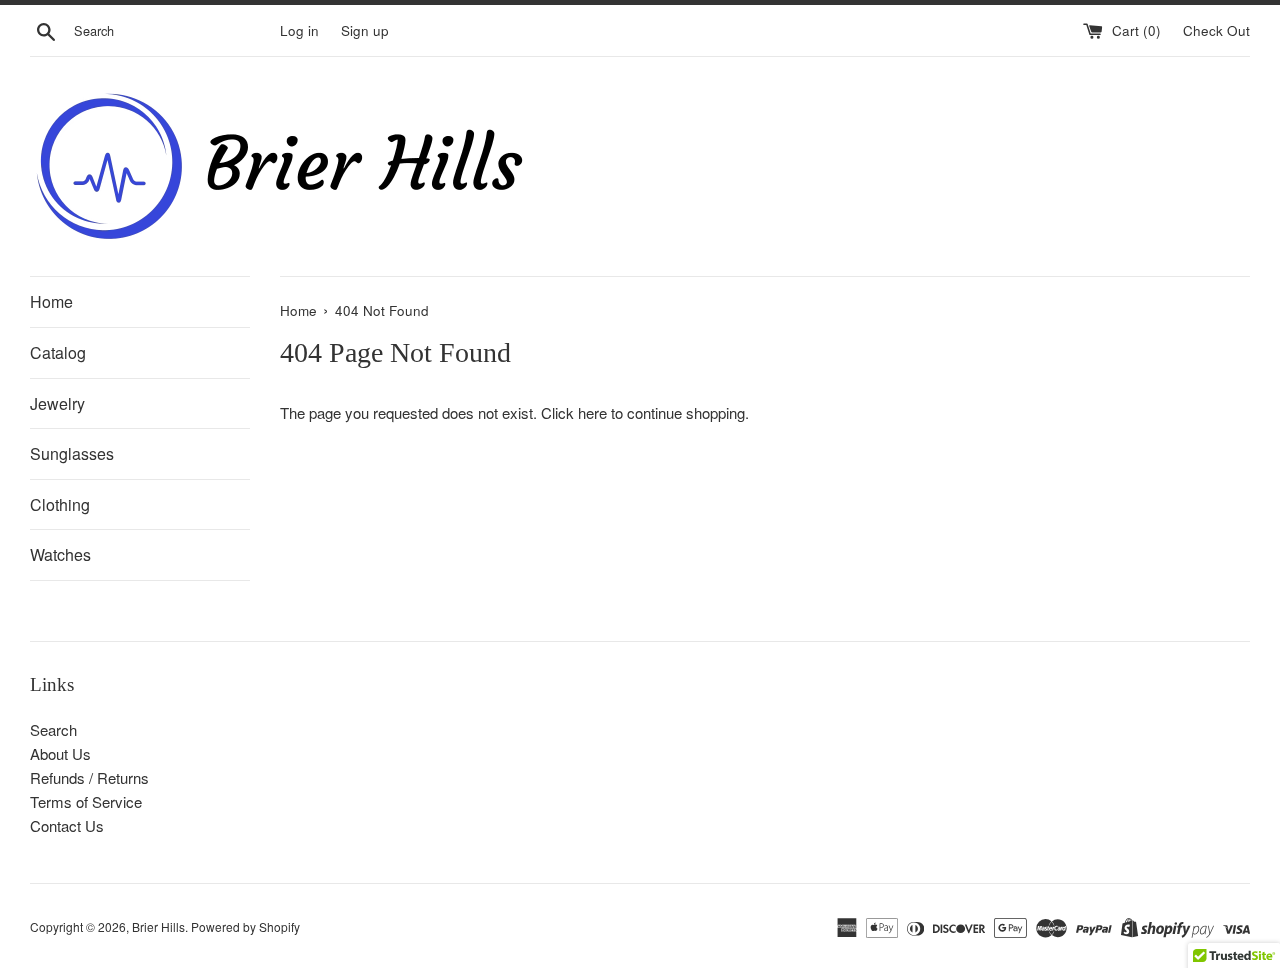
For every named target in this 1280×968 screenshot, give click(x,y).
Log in (299, 30)
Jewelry (57, 403)
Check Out (1216, 30)
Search (53, 729)
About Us (60, 753)
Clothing (60, 504)
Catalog (58, 352)
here (592, 412)
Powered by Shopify (245, 926)
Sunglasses (72, 453)
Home (51, 301)
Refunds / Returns (89, 777)
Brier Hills (158, 926)
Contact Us (67, 825)
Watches (60, 554)
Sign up (365, 30)
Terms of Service (86, 801)
